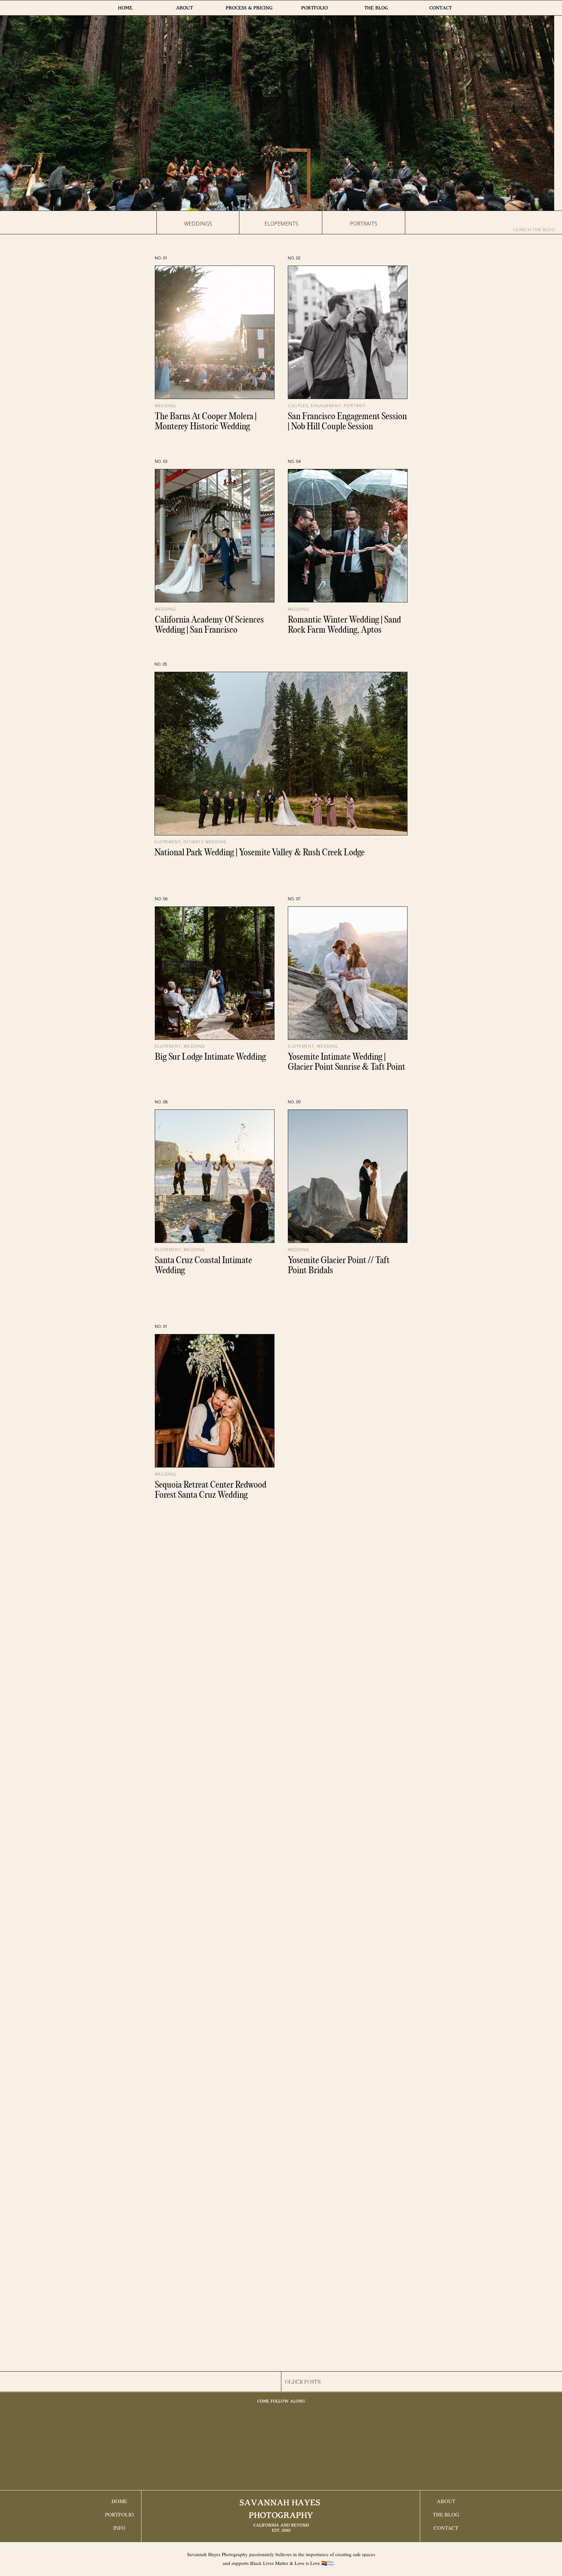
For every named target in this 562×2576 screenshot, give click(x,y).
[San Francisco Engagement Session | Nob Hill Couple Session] (348, 332)
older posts (303, 2382)
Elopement (168, 842)
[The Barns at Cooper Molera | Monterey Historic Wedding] (215, 332)
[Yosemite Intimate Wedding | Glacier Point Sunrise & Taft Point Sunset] (348, 973)
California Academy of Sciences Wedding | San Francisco (209, 624)
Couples (298, 406)
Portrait (355, 406)
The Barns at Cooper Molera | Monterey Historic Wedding (206, 421)
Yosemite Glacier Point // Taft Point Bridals (339, 1265)
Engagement (326, 406)
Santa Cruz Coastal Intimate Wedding (203, 1265)
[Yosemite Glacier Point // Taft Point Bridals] (348, 1176)
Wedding (165, 406)
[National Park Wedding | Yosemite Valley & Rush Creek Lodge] (281, 754)
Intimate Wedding (205, 842)
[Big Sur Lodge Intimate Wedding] (215, 973)
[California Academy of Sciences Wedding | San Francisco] (215, 536)
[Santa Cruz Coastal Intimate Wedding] (215, 1176)
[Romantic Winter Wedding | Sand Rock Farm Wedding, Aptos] (348, 536)
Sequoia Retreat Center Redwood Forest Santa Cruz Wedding (211, 1489)
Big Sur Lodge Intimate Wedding (210, 1056)
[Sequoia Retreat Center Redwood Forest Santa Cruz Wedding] (215, 1401)
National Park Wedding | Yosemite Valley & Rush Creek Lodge (260, 852)
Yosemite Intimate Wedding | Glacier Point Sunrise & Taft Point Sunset (347, 1067)
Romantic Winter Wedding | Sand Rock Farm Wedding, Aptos (344, 624)
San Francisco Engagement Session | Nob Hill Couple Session (347, 421)
